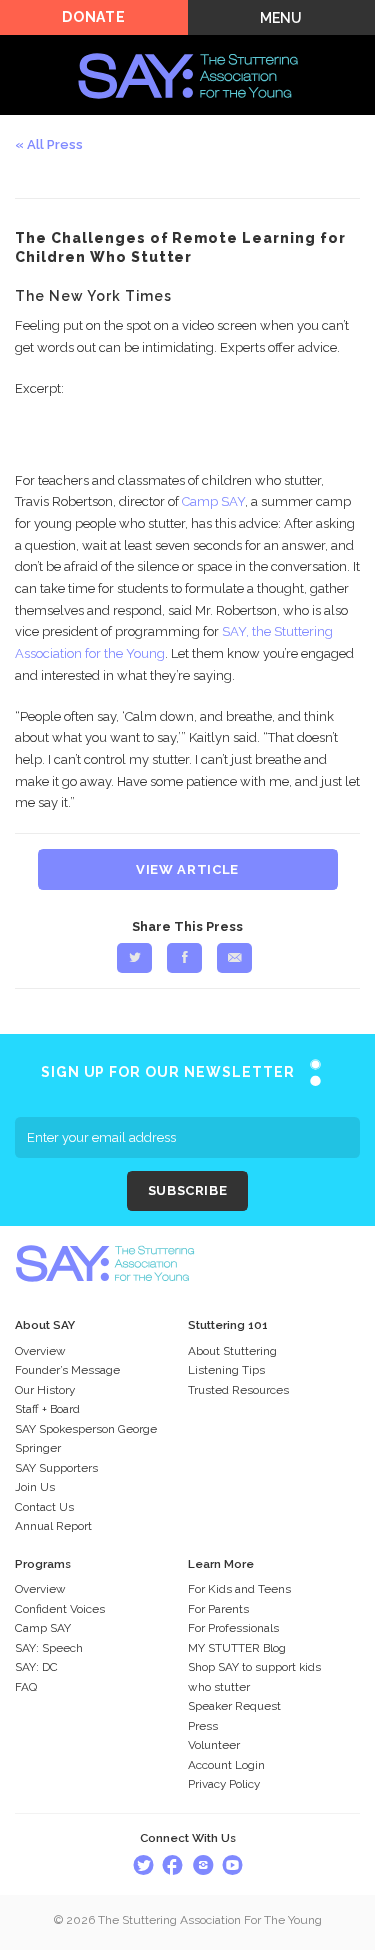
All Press (55, 144)
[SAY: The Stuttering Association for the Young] (188, 46)
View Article (187, 869)
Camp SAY (213, 501)
